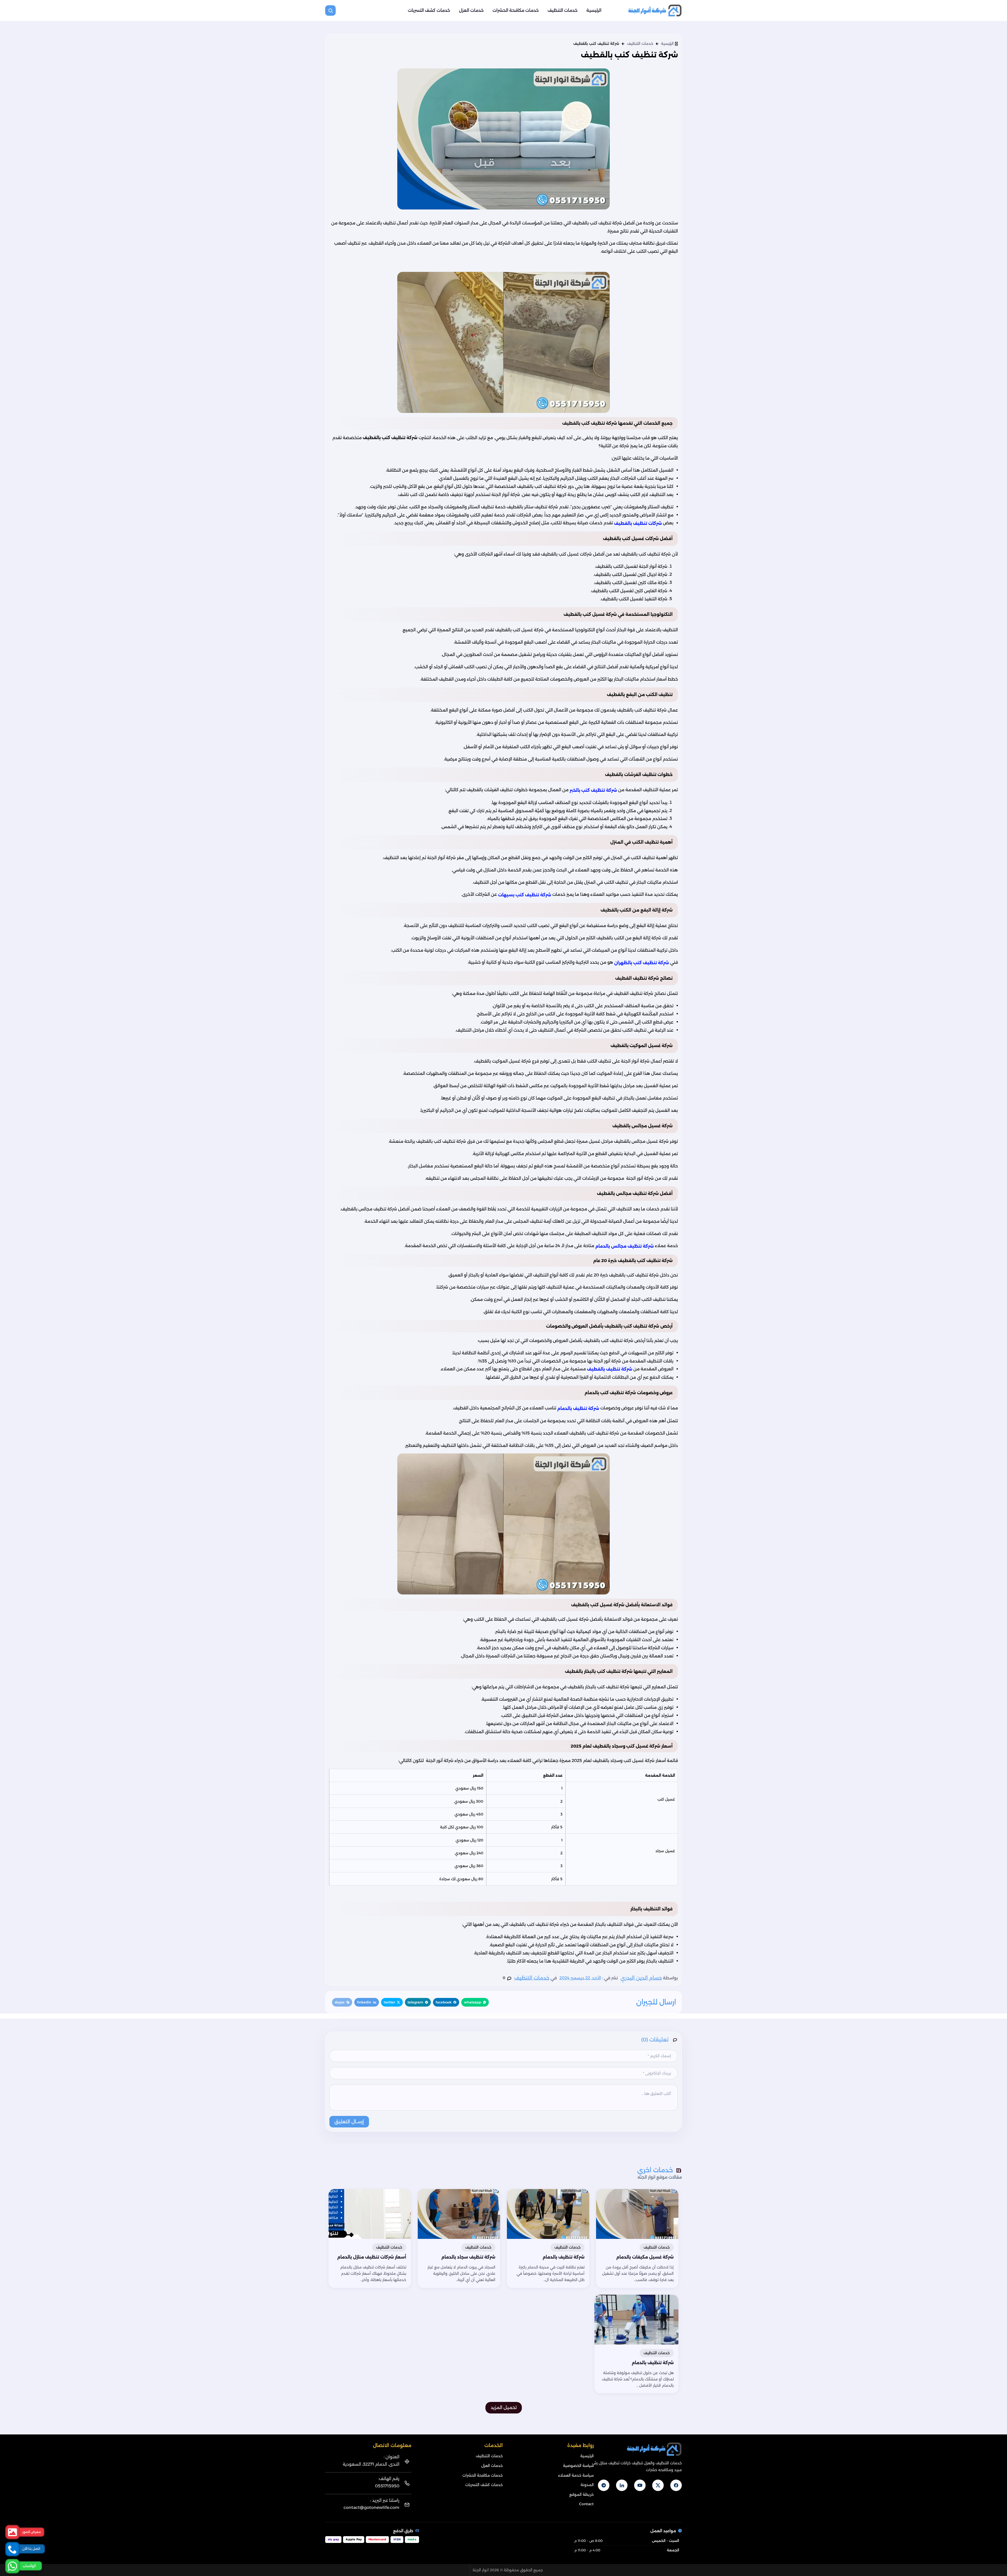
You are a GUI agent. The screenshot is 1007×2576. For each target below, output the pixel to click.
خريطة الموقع (582, 2494)
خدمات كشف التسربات (429, 10)
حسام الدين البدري (641, 1978)
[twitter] (658, 2485)
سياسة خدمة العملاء (576, 2475)
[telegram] (604, 2485)
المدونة (587, 2485)
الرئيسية (594, 10)
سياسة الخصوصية (578, 2466)
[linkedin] (622, 2485)
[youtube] (640, 2485)
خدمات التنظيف (563, 10)
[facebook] (676, 2485)
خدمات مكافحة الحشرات (516, 10)
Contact (586, 2504)
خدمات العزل (471, 10)
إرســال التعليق (349, 2122)
